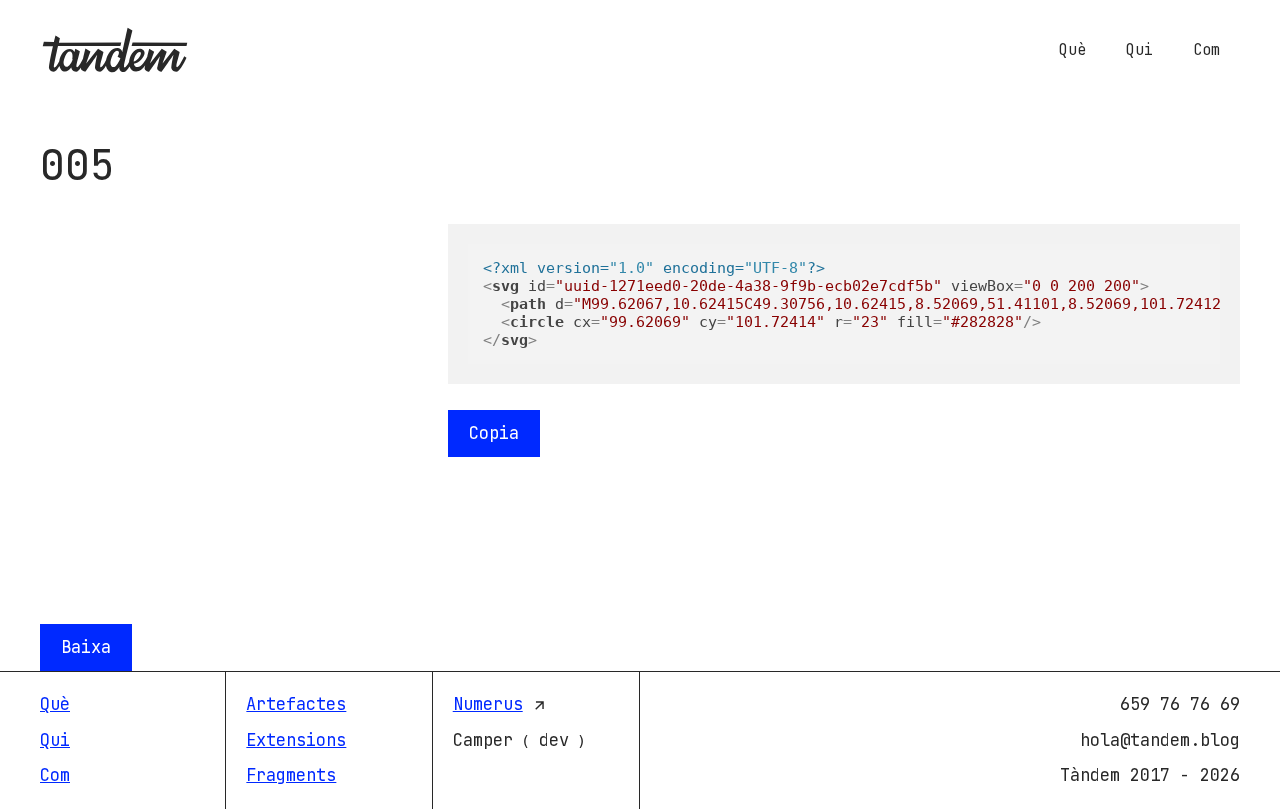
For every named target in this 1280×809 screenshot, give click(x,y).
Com (1206, 50)
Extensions (296, 740)
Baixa (86, 647)
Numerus (488, 704)
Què (1072, 50)
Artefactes (296, 704)
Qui (1139, 50)
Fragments (291, 775)
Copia (494, 433)
